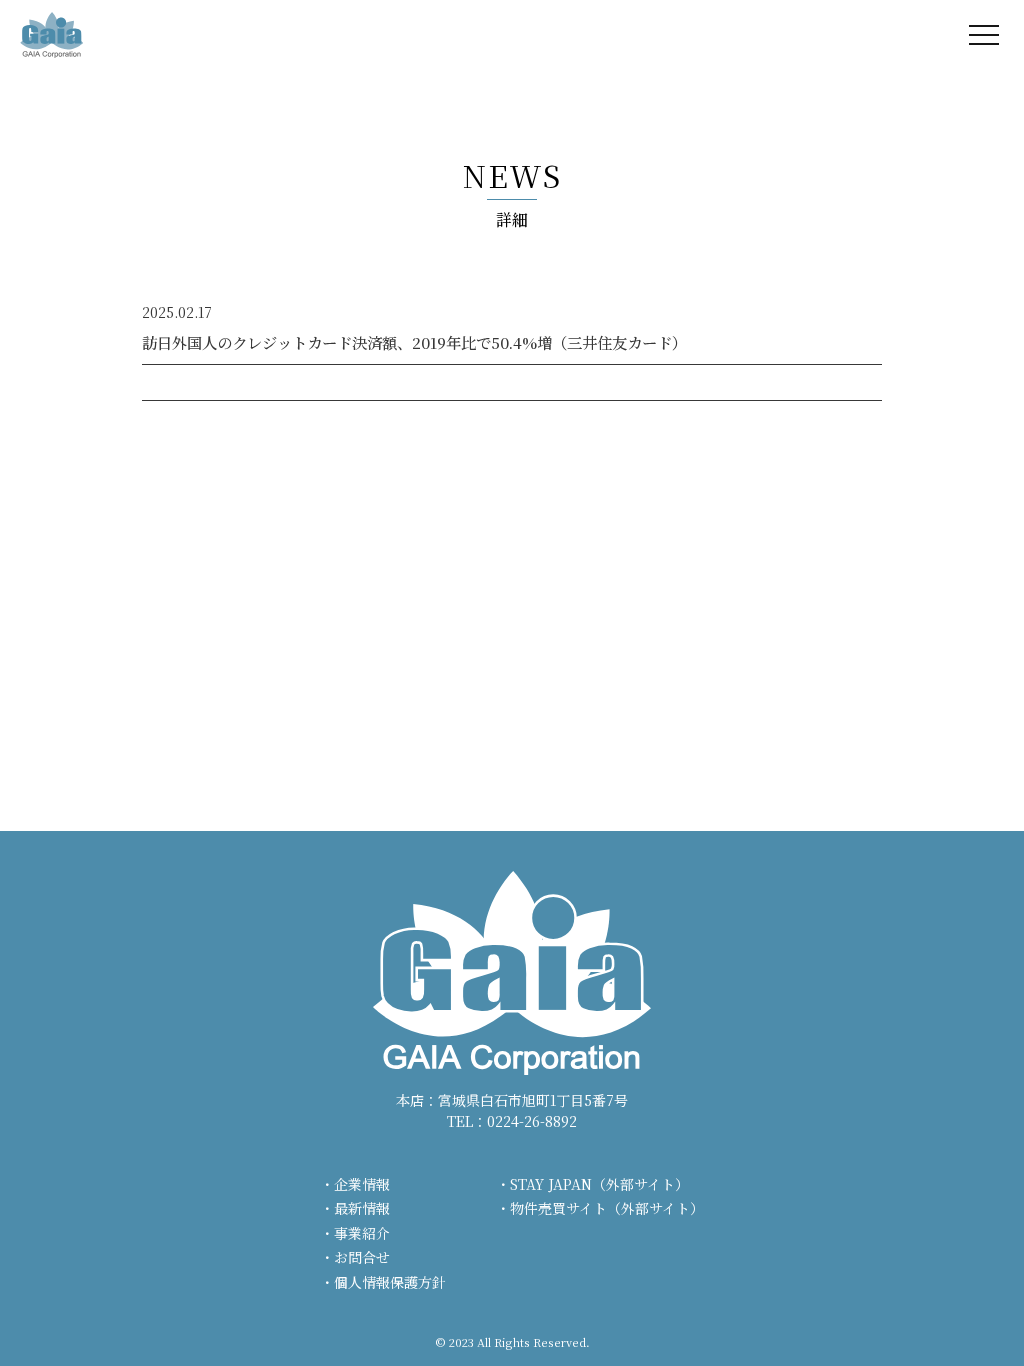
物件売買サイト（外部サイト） (607, 1208)
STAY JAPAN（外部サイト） (599, 1184)
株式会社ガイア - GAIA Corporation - (51, 35)
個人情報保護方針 (390, 1282)
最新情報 (362, 1208)
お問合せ (362, 1257)
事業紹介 (362, 1233)
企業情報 (362, 1184)
